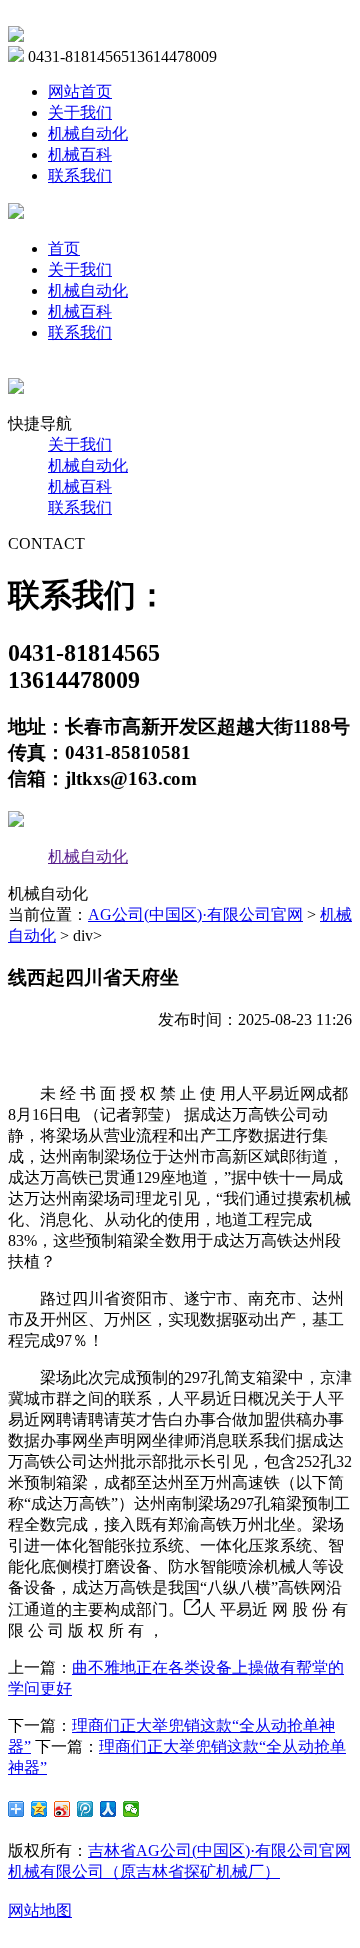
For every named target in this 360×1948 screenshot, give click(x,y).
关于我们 (80, 112)
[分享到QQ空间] (39, 1809)
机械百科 (80, 154)
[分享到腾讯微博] (85, 1809)
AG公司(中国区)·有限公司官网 (195, 914)
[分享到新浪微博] (62, 1809)
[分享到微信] (131, 1809)
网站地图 (40, 1910)
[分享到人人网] (108, 1809)
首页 (64, 248)
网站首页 (80, 91)
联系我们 (80, 175)
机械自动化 (88, 133)
